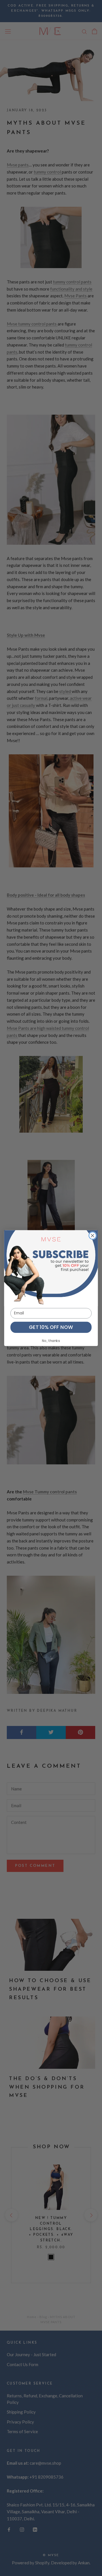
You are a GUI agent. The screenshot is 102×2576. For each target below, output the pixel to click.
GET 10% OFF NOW (51, 1327)
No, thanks (51, 1341)
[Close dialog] (93, 1235)
